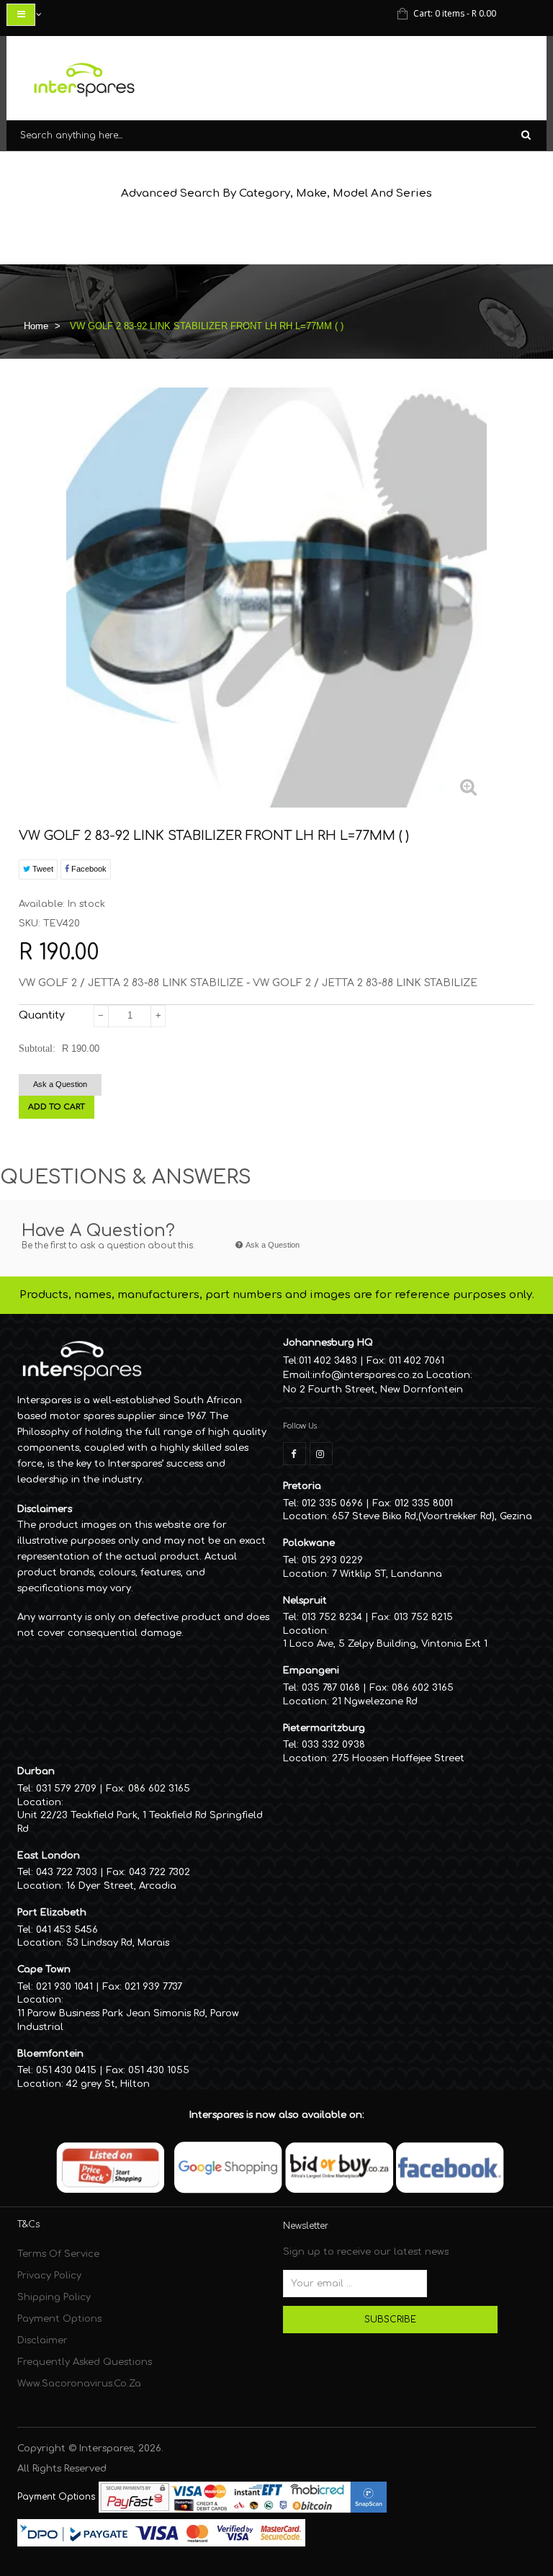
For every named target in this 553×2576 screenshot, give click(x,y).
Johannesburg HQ (328, 1343)
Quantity (42, 1015)
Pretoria (302, 1486)
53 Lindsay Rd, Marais (118, 1943)
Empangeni (311, 1671)
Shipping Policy (54, 2297)
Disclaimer (42, 2340)
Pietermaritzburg (324, 1728)
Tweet (42, 869)
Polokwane (309, 1543)
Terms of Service (58, 2254)
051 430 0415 (66, 2070)
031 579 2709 (66, 1789)
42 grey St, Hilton (108, 2084)
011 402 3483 (328, 1361)
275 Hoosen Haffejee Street (398, 1758)
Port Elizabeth (52, 1913)
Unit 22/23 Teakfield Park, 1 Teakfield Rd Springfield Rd (140, 1822)
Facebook (88, 869)
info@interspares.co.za (368, 1375)
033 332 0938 (333, 1745)
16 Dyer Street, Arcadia (121, 1886)
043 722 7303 (67, 1872)
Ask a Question (60, 1084)
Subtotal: (37, 1048)
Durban (36, 1771)
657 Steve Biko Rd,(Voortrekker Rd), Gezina (432, 1516)
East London (49, 1856)
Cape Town (44, 1969)
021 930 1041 (64, 1987)
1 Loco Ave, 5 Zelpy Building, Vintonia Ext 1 (385, 1644)
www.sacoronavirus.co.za (79, 2384)
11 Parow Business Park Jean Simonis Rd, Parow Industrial (128, 2020)
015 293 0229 (332, 1560)
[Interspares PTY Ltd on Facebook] (295, 1454)
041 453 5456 (67, 1930)
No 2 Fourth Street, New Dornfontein (373, 1390)
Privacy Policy (49, 2276)
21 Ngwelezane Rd (375, 1701)
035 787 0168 (331, 1688)
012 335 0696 (332, 1503)
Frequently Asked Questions (85, 2362)
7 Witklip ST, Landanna (387, 1574)
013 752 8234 (332, 1617)
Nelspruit (305, 1601)
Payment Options (59, 2319)
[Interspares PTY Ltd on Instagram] (321, 1454)
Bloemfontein (50, 2054)
